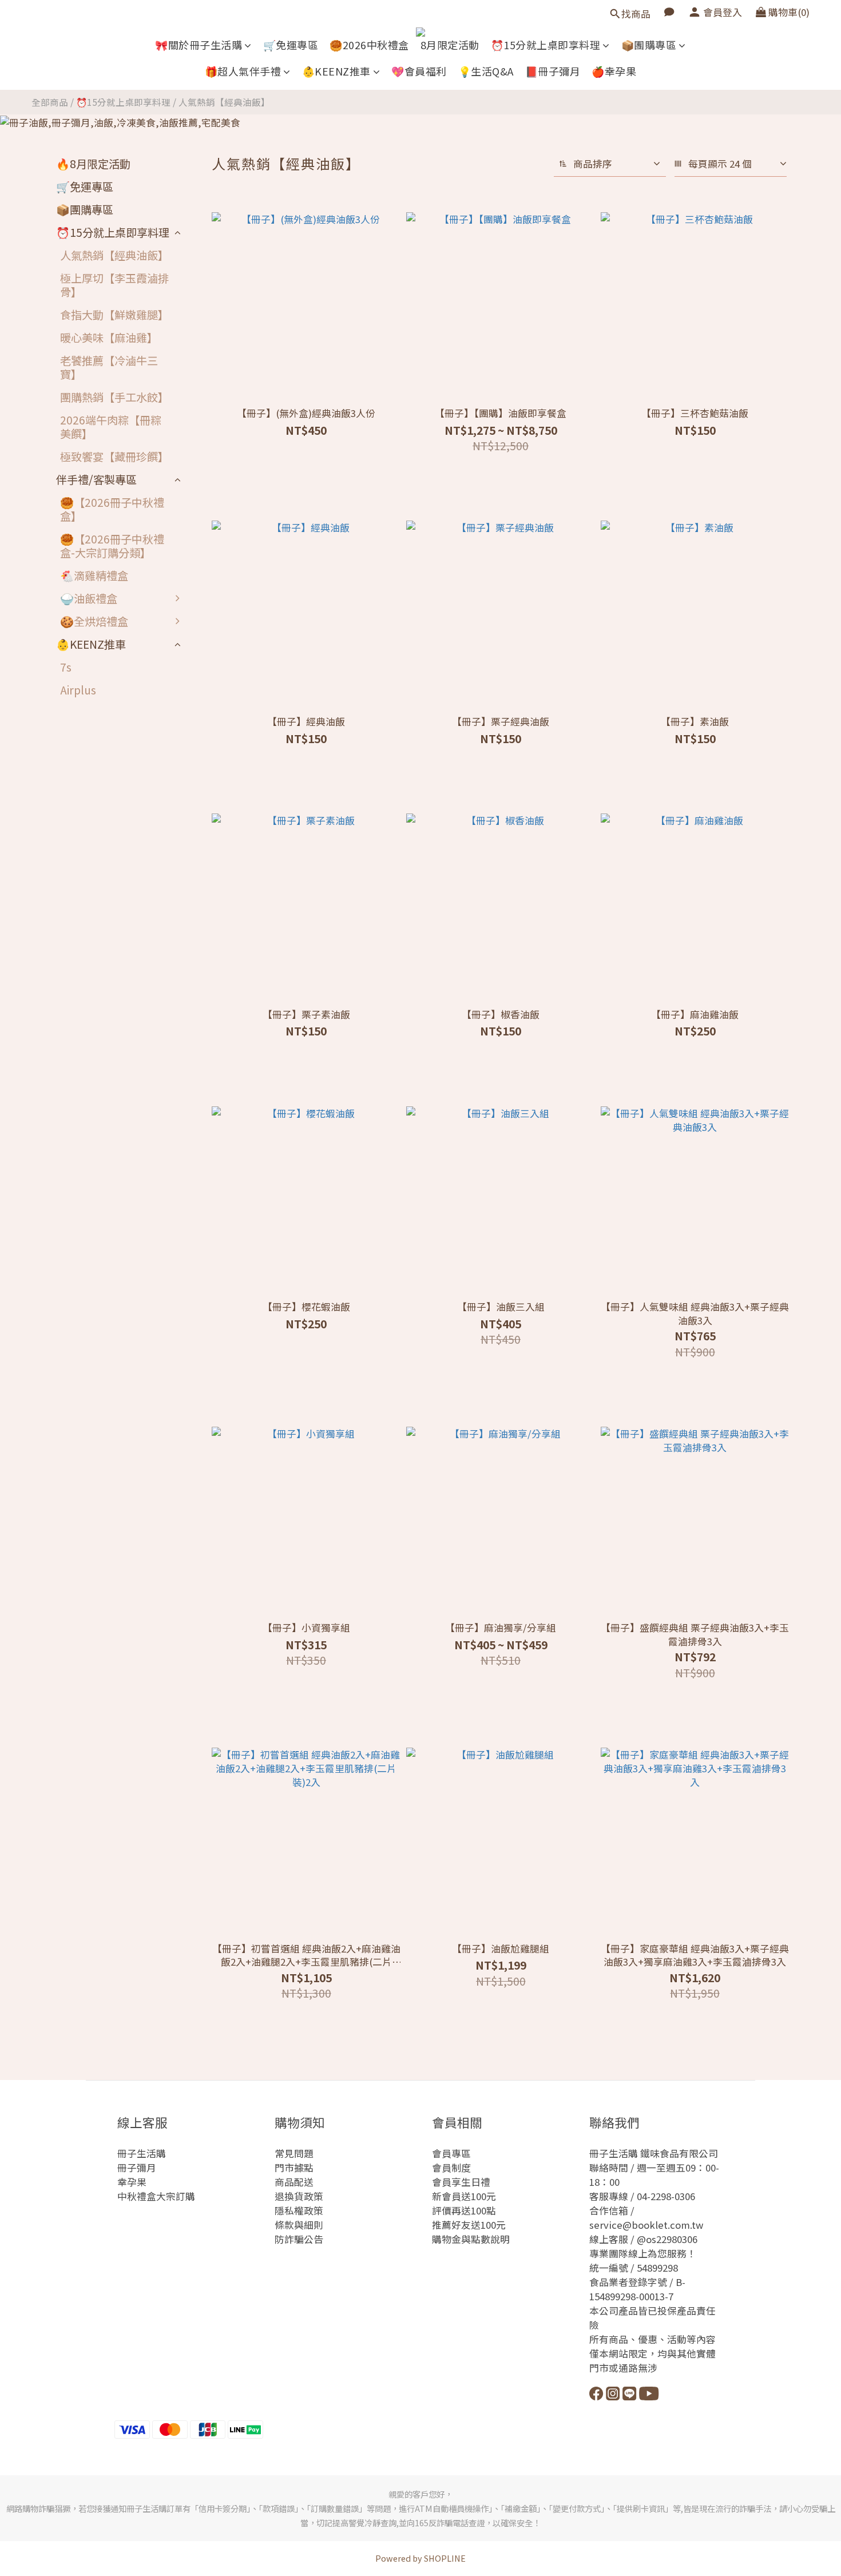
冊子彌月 (137, 2168)
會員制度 (451, 2168)
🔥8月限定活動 (93, 164)
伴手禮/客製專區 (96, 479)
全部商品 (50, 102)
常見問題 (294, 2153)
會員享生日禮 (461, 2182)
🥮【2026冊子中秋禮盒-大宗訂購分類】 (112, 546)
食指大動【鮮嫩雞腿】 (114, 315)
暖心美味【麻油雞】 (109, 338)
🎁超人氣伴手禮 (243, 71)
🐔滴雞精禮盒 (94, 575)
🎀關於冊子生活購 (199, 45)
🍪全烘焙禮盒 (94, 621)
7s (66, 667)
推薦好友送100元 (469, 2225)
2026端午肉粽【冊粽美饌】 (111, 427)
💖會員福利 (419, 71)
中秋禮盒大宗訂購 (156, 2196)
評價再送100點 (464, 2210)
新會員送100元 (464, 2196)
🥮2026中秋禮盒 (369, 45)
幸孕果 (132, 2182)
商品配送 (294, 2182)
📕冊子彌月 (553, 71)
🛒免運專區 (291, 45)
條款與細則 (299, 2225)
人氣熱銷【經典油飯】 (224, 102)
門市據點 (294, 2168)
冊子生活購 (142, 2153)
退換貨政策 (299, 2196)
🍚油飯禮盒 (89, 598)
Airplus (78, 690)
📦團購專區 (649, 45)
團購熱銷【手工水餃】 (114, 397)
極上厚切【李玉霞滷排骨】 (114, 285)
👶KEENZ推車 (336, 71)
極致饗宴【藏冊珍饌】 (114, 457)
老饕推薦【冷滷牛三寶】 (109, 367)
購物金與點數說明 (471, 2239)
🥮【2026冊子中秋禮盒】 (112, 509)
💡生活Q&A (486, 71)
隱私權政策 (299, 2210)
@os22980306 (667, 2239)
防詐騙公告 (299, 2239)
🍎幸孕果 (614, 71)
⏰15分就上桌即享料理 (546, 45)
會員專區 (451, 2153)
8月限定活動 (450, 45)
